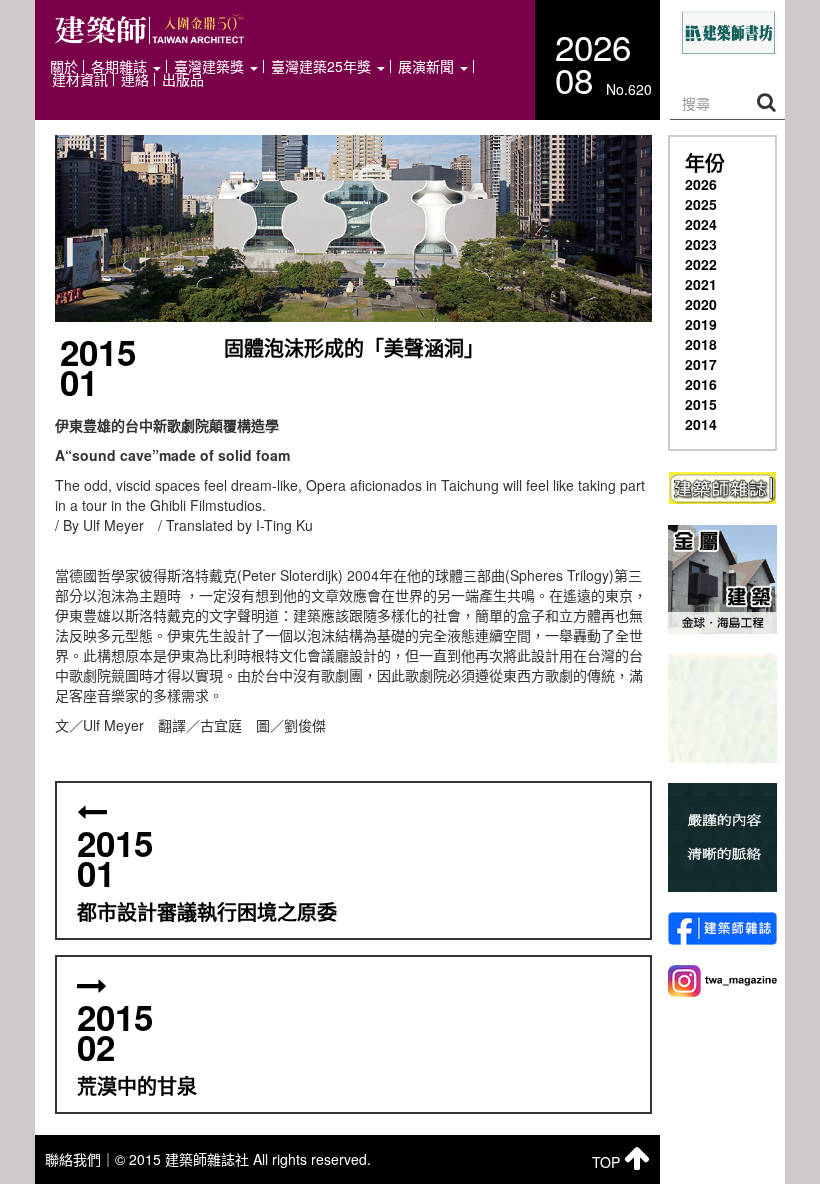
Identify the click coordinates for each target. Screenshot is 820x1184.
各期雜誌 (121, 66)
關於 (64, 66)
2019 (701, 324)
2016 (701, 384)
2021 (701, 284)
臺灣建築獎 (211, 66)
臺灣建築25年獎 (323, 66)
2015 (701, 404)
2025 (701, 204)
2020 (701, 304)
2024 (701, 224)
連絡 (135, 79)
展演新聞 (428, 66)
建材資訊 (80, 79)
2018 (701, 344)
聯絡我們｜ (80, 1159)
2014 (701, 424)
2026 (701, 184)
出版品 (183, 79)
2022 (701, 264)
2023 (701, 244)
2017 (701, 364)
